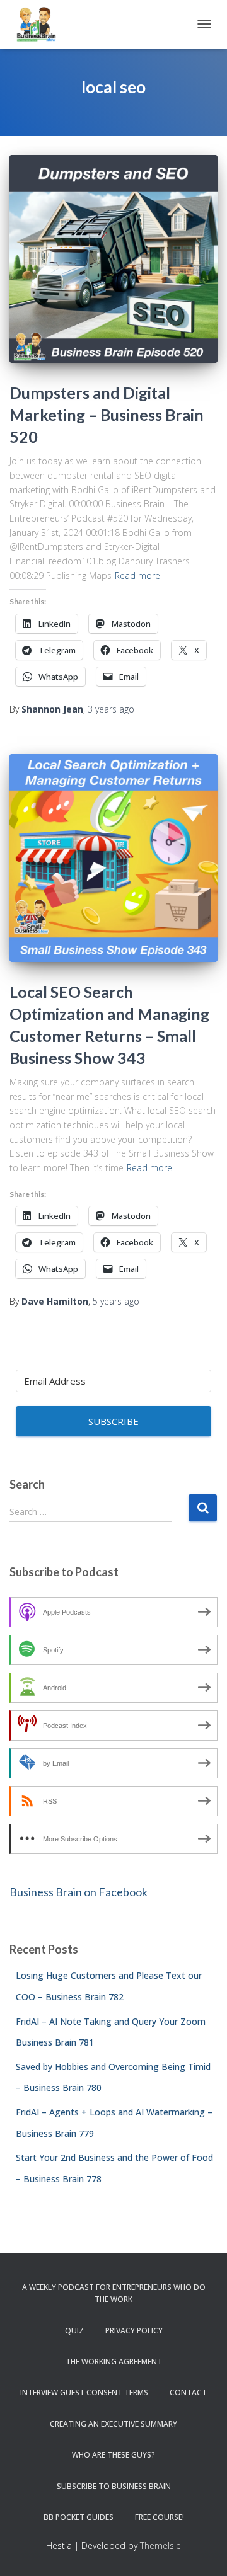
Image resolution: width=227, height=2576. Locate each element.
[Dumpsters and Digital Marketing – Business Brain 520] (113, 259)
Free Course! (160, 2517)
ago (111, 709)
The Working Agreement (114, 2361)
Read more (137, 575)
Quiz (74, 2331)
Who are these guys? (113, 2455)
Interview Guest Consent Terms (84, 2392)
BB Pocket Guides (79, 2517)
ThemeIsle (160, 2545)
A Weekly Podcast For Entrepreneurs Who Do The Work (114, 2293)
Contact (188, 2392)
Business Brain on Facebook (79, 1892)
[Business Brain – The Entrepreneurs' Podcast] (41, 24)
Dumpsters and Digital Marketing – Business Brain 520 (107, 415)
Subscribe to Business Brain (114, 2486)
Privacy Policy (134, 2331)
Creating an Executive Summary (113, 2424)
